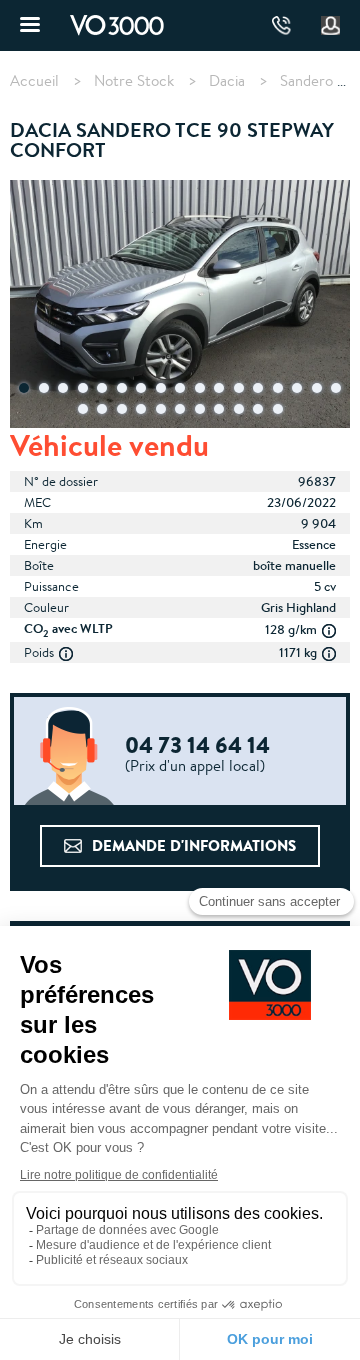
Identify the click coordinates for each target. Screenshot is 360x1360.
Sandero (306, 81)
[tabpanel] (180, 306)
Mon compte (331, 26)
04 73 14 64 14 (281, 25)
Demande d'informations (194, 845)
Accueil (34, 81)
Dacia (227, 81)
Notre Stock (134, 81)
